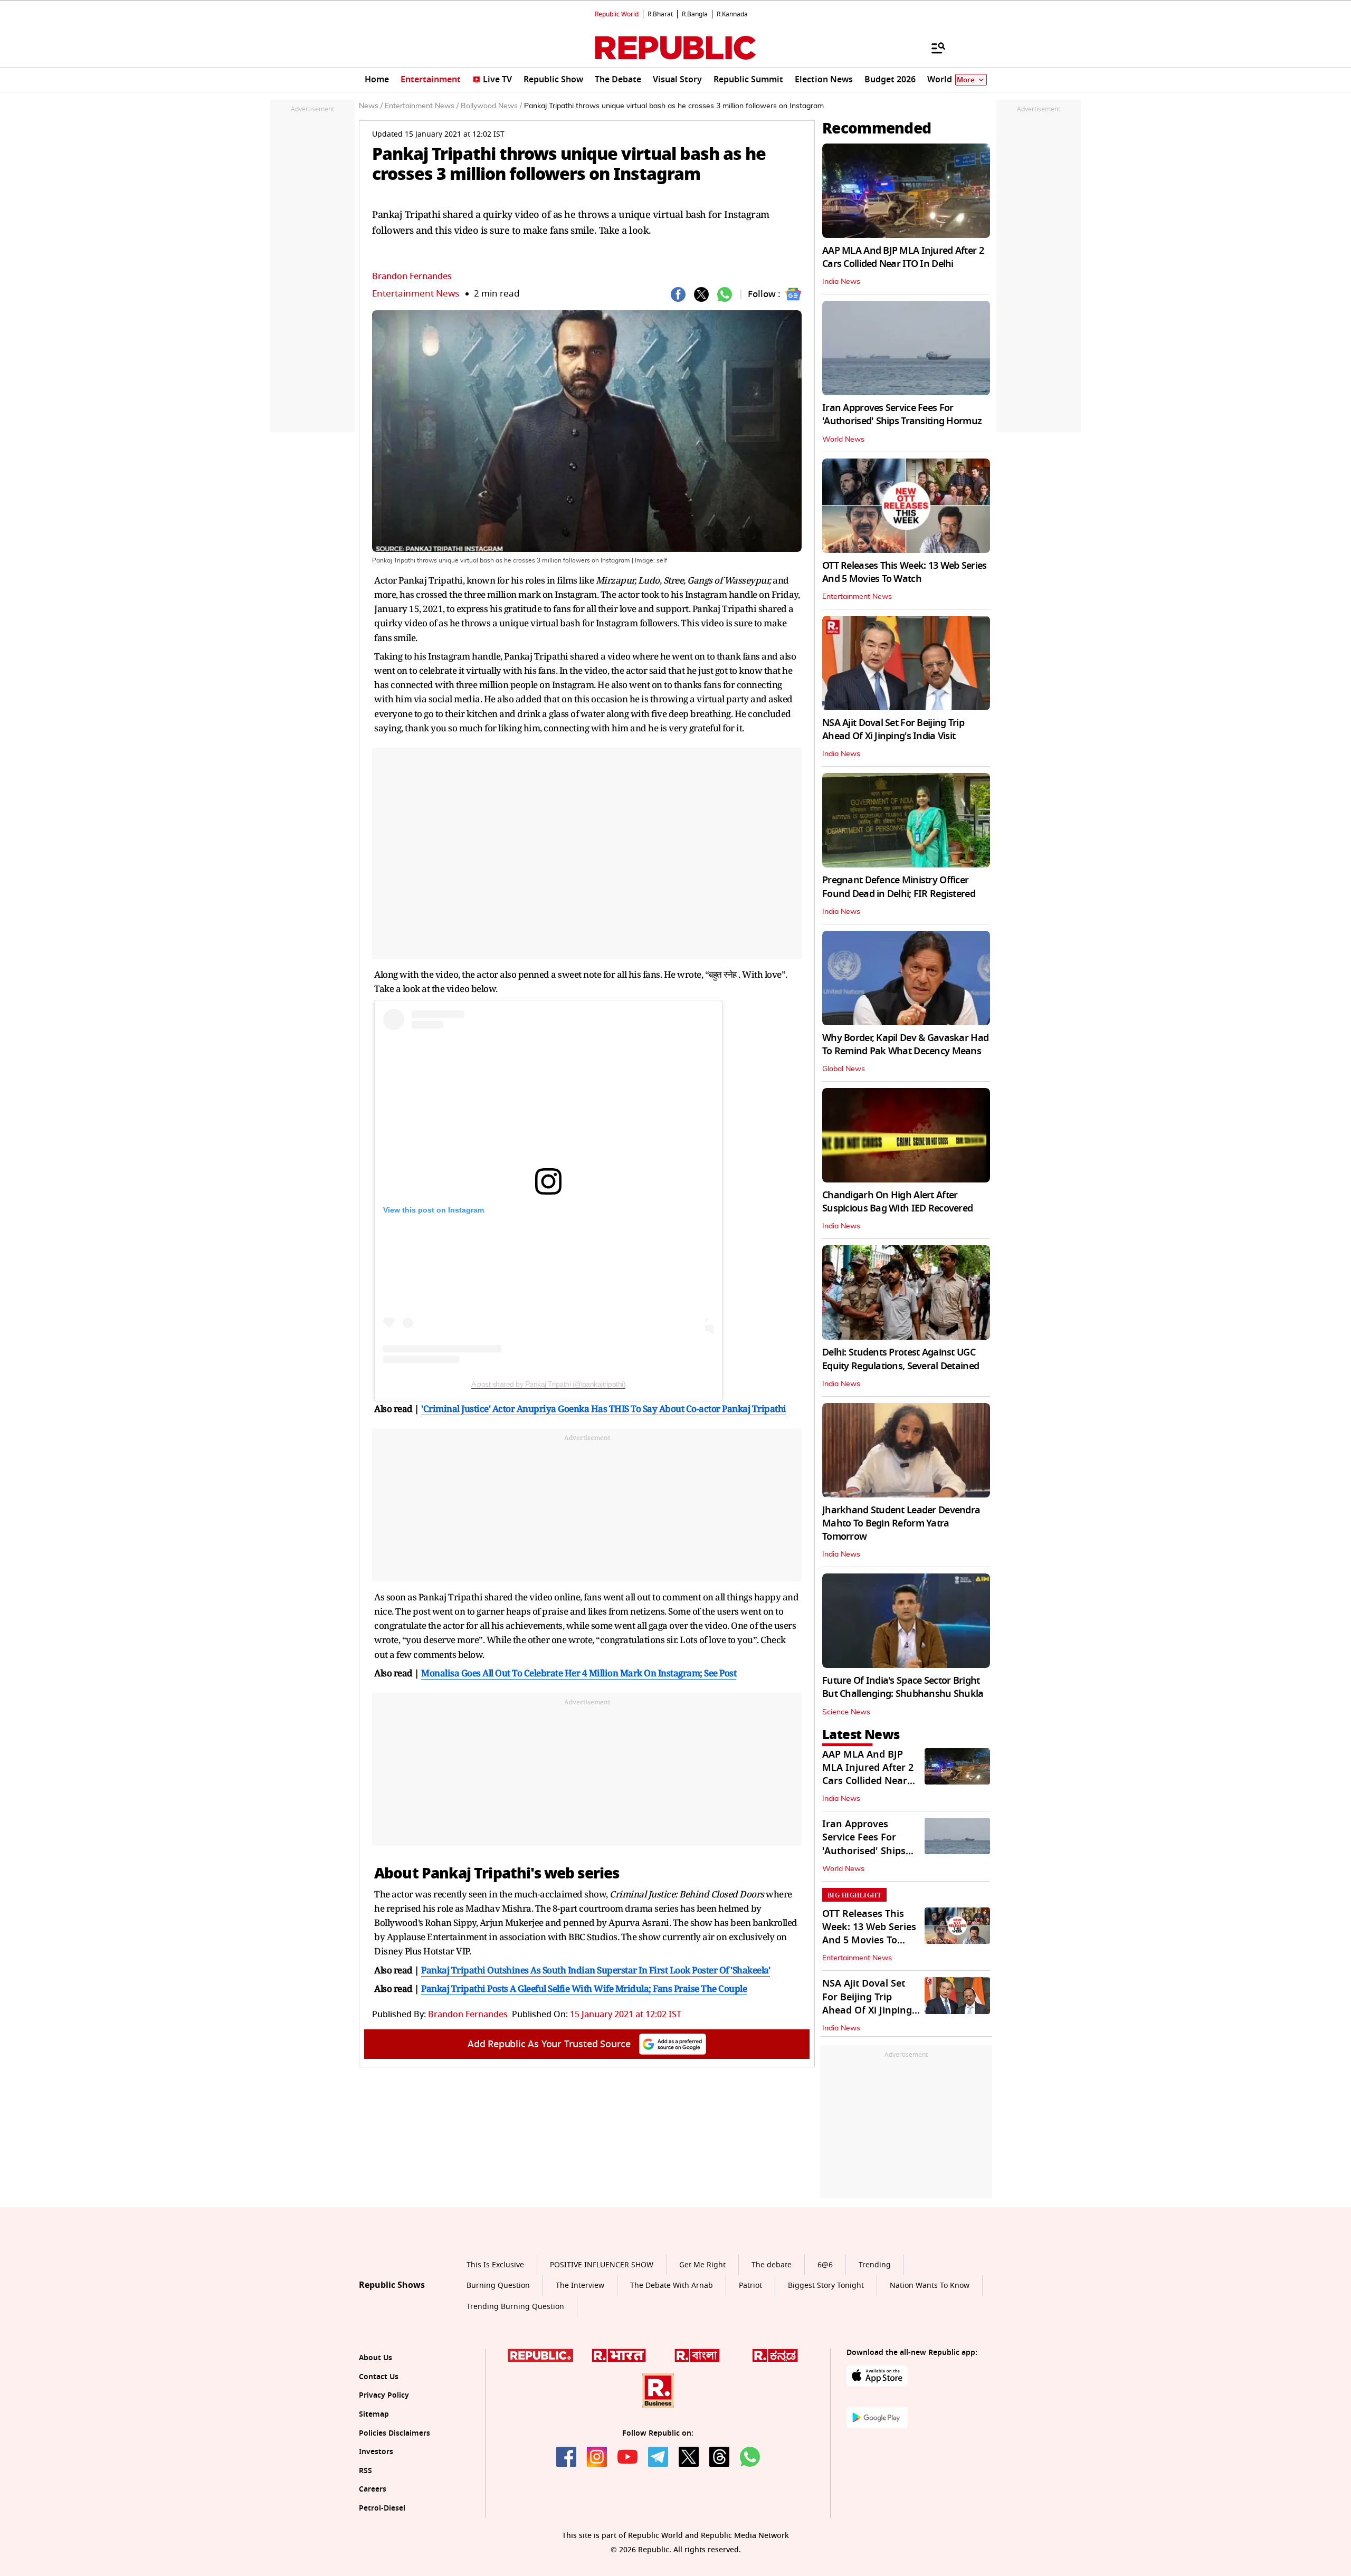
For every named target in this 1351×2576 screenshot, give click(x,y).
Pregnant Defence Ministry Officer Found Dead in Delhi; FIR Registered (899, 887)
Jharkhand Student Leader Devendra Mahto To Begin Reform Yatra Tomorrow (901, 1523)
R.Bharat (660, 14)
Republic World (617, 14)
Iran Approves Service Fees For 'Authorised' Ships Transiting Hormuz (902, 414)
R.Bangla (695, 14)
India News (841, 282)
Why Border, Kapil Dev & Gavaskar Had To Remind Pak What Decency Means (905, 1044)
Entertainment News (416, 294)
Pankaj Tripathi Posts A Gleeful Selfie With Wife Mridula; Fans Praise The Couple (584, 1988)
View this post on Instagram (434, 1210)
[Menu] (933, 47)
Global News (844, 1069)
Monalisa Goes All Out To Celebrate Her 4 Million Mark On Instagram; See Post (579, 1673)
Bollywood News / (491, 106)
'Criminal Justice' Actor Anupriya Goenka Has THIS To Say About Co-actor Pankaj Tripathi (604, 1409)
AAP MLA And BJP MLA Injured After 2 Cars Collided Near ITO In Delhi (903, 257)
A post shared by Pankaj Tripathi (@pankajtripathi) (548, 1384)
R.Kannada (732, 14)
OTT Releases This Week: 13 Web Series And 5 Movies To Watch (904, 572)
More (966, 80)
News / (371, 106)
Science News (846, 1712)
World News (843, 440)
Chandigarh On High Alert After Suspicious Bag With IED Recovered (897, 1202)
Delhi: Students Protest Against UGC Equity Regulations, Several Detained (901, 1359)
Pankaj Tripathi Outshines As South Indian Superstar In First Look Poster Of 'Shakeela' (596, 1970)
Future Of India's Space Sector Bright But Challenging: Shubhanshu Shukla (903, 1687)
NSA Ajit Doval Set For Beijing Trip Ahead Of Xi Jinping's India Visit (893, 729)
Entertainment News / (422, 106)
